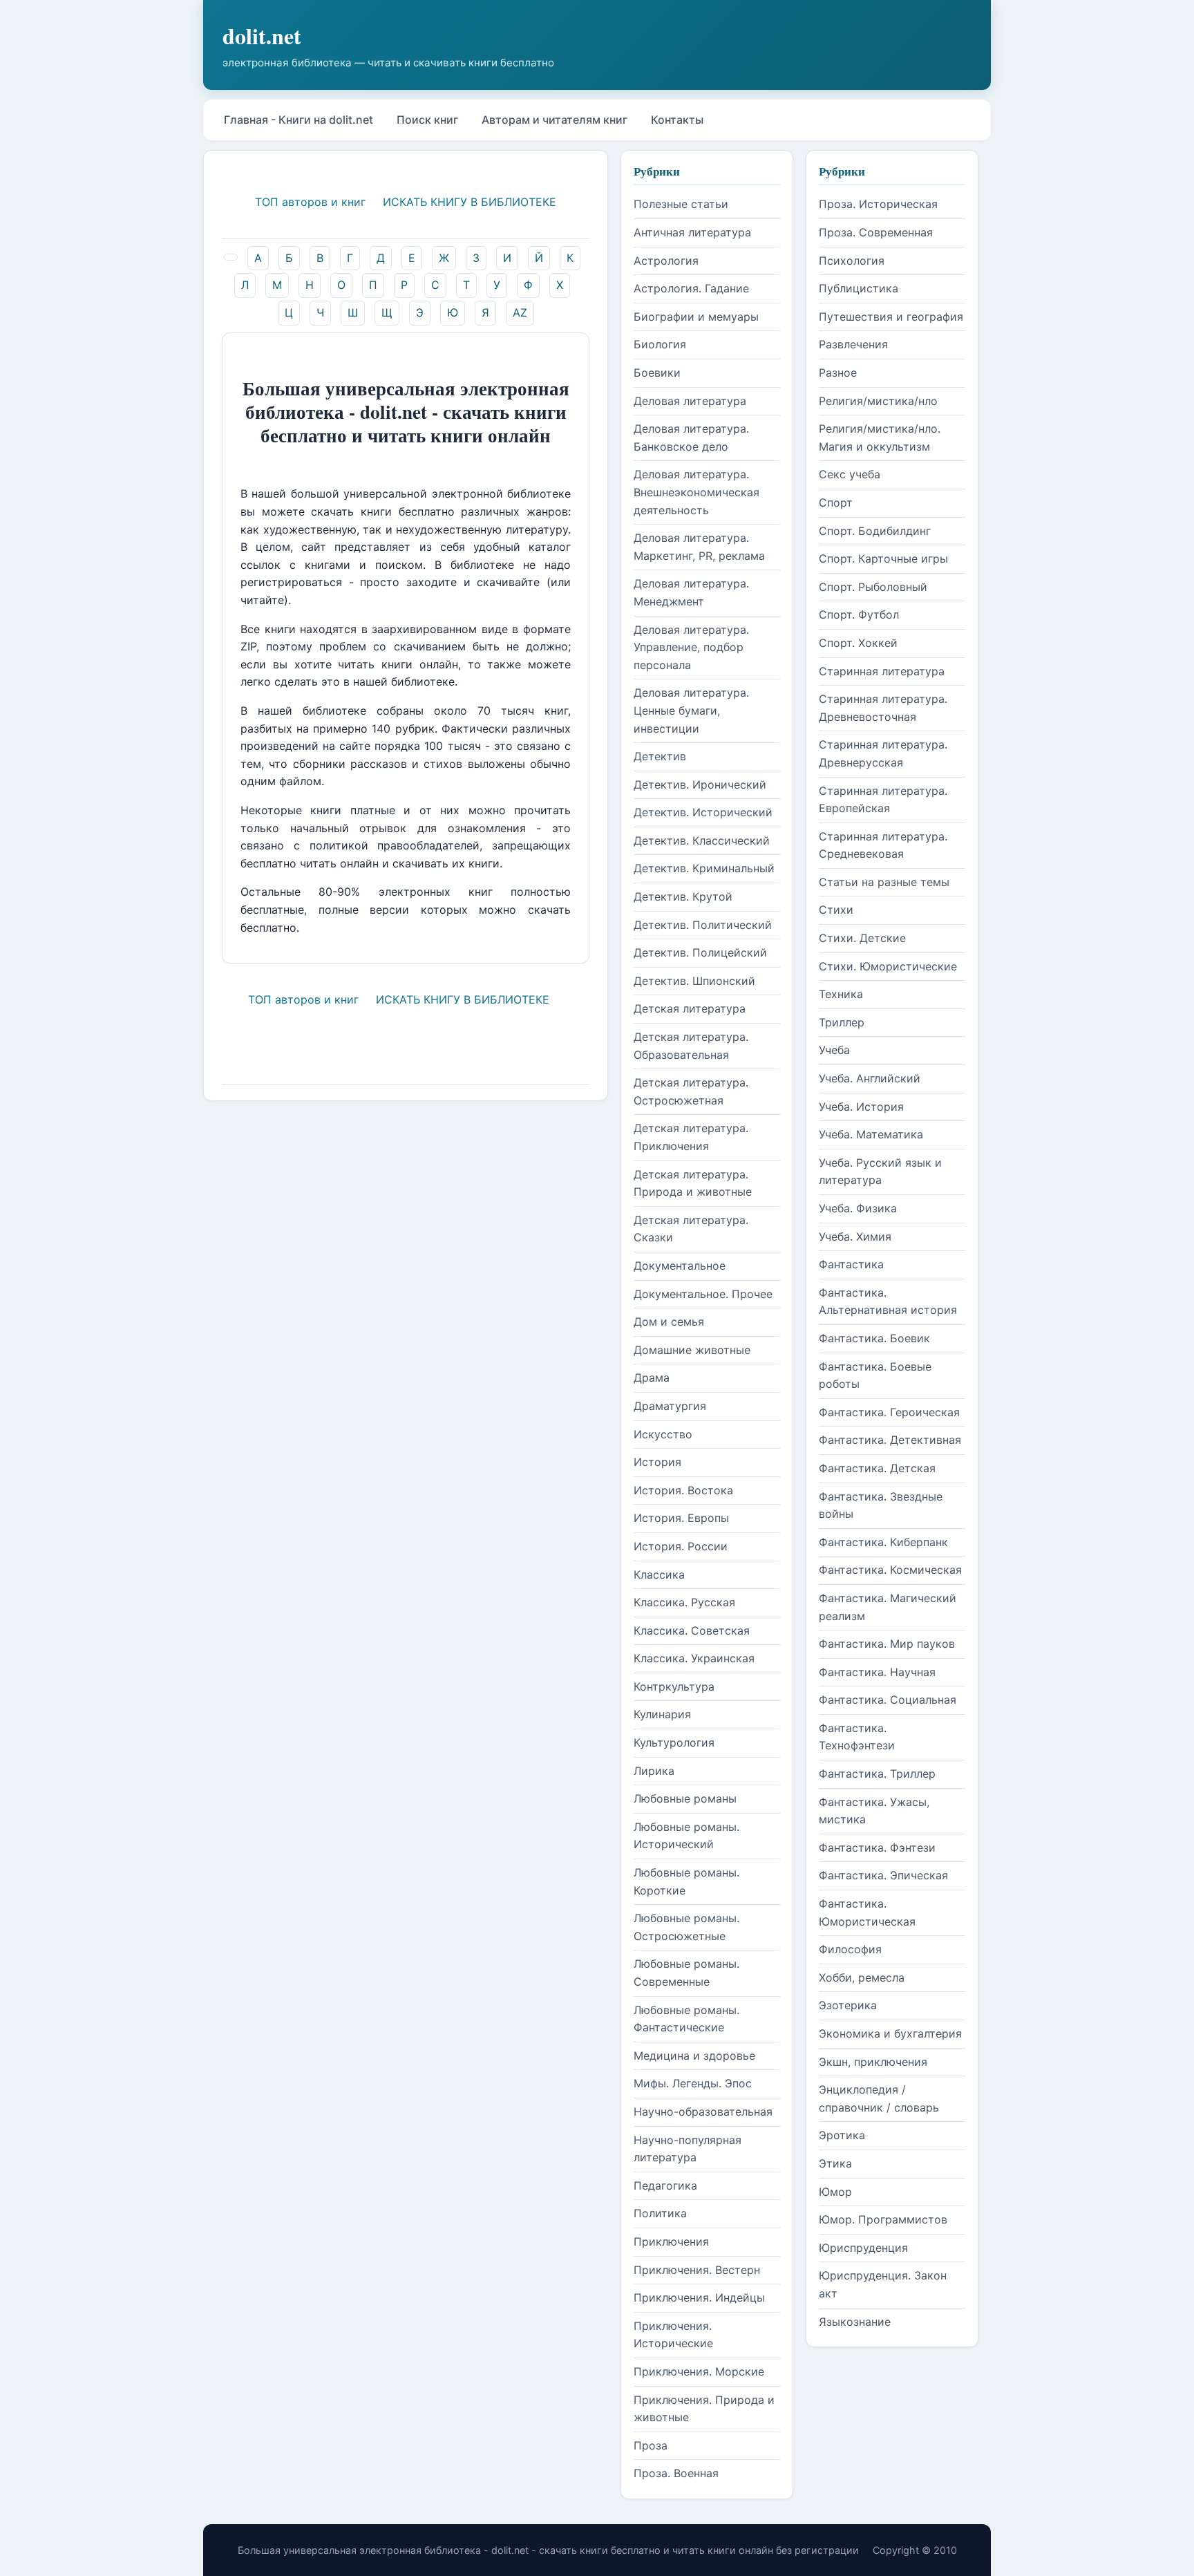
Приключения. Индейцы (699, 2297)
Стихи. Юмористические (888, 966)
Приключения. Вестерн (697, 2270)
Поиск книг (427, 120)
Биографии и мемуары (696, 317)
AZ (520, 312)
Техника (841, 994)
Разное (838, 373)
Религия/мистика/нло (878, 401)
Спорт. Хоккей (858, 643)
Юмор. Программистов (883, 2219)
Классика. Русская (684, 1602)
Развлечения (853, 344)
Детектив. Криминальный (704, 868)
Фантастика (851, 1264)
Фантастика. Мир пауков (887, 1644)
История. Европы (681, 1518)
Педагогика (665, 2185)
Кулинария (662, 1714)
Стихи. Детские (862, 938)
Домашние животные (692, 1350)
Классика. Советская (692, 1630)
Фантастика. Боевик (874, 1338)
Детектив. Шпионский (694, 981)
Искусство (663, 1434)
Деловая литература (690, 401)
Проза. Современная (876, 232)
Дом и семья (669, 1322)
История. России (681, 1546)
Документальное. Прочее (703, 1294)
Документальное (680, 1266)
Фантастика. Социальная (888, 1700)
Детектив (660, 756)
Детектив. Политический (703, 925)
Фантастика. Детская (877, 1468)
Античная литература (692, 232)
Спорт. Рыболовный (873, 587)
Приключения (671, 2241)
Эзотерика (848, 2005)
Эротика (842, 2135)
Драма (652, 1378)
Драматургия (670, 1406)
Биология (660, 344)
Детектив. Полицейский (700, 952)
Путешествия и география (891, 317)
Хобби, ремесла (862, 1977)
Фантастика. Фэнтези (877, 1848)
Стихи (836, 910)
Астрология (666, 261)
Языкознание (855, 2322)
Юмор (835, 2192)
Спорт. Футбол (859, 614)
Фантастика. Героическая (889, 1412)
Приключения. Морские (699, 2371)
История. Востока (683, 1490)
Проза (651, 2445)
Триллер (842, 1022)
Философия (850, 1949)
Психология (852, 261)
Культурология (674, 1742)
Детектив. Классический (702, 840)
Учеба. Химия (855, 1237)
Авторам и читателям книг (555, 120)
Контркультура (674, 1686)
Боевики (657, 373)
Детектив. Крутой (683, 896)
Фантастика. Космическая (890, 1570)
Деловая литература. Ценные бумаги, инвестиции (691, 710)
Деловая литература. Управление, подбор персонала (691, 647)
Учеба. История (861, 1107)
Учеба (834, 1050)
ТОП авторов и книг (310, 202)
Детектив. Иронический (700, 784)
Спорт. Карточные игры (883, 558)
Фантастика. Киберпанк (883, 1542)
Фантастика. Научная (877, 1672)
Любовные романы (685, 1798)
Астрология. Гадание (691, 288)
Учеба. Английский (870, 1078)
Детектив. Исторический (703, 812)
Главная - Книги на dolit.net (298, 120)
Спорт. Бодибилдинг (875, 531)
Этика (835, 2163)
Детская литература (690, 1008)
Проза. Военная (676, 2473)
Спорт (836, 502)
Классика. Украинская (694, 1658)
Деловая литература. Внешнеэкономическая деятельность (696, 492)
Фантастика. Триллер (877, 1774)
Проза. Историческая (878, 204)
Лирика (654, 1771)
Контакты (677, 120)
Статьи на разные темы (884, 882)
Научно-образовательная (703, 2112)
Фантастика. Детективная (890, 1440)
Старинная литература (882, 671)
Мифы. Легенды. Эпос (693, 2083)
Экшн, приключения (873, 2062)
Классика (659, 1574)
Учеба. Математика (871, 1134)
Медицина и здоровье (694, 2056)
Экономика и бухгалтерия (890, 2033)
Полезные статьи (681, 204)
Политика (660, 2213)
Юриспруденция (863, 2248)
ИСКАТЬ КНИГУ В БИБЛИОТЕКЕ (470, 202)
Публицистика (859, 288)
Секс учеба (850, 474)
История (657, 1462)
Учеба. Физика (858, 1208)
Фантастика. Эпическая (883, 1875)
